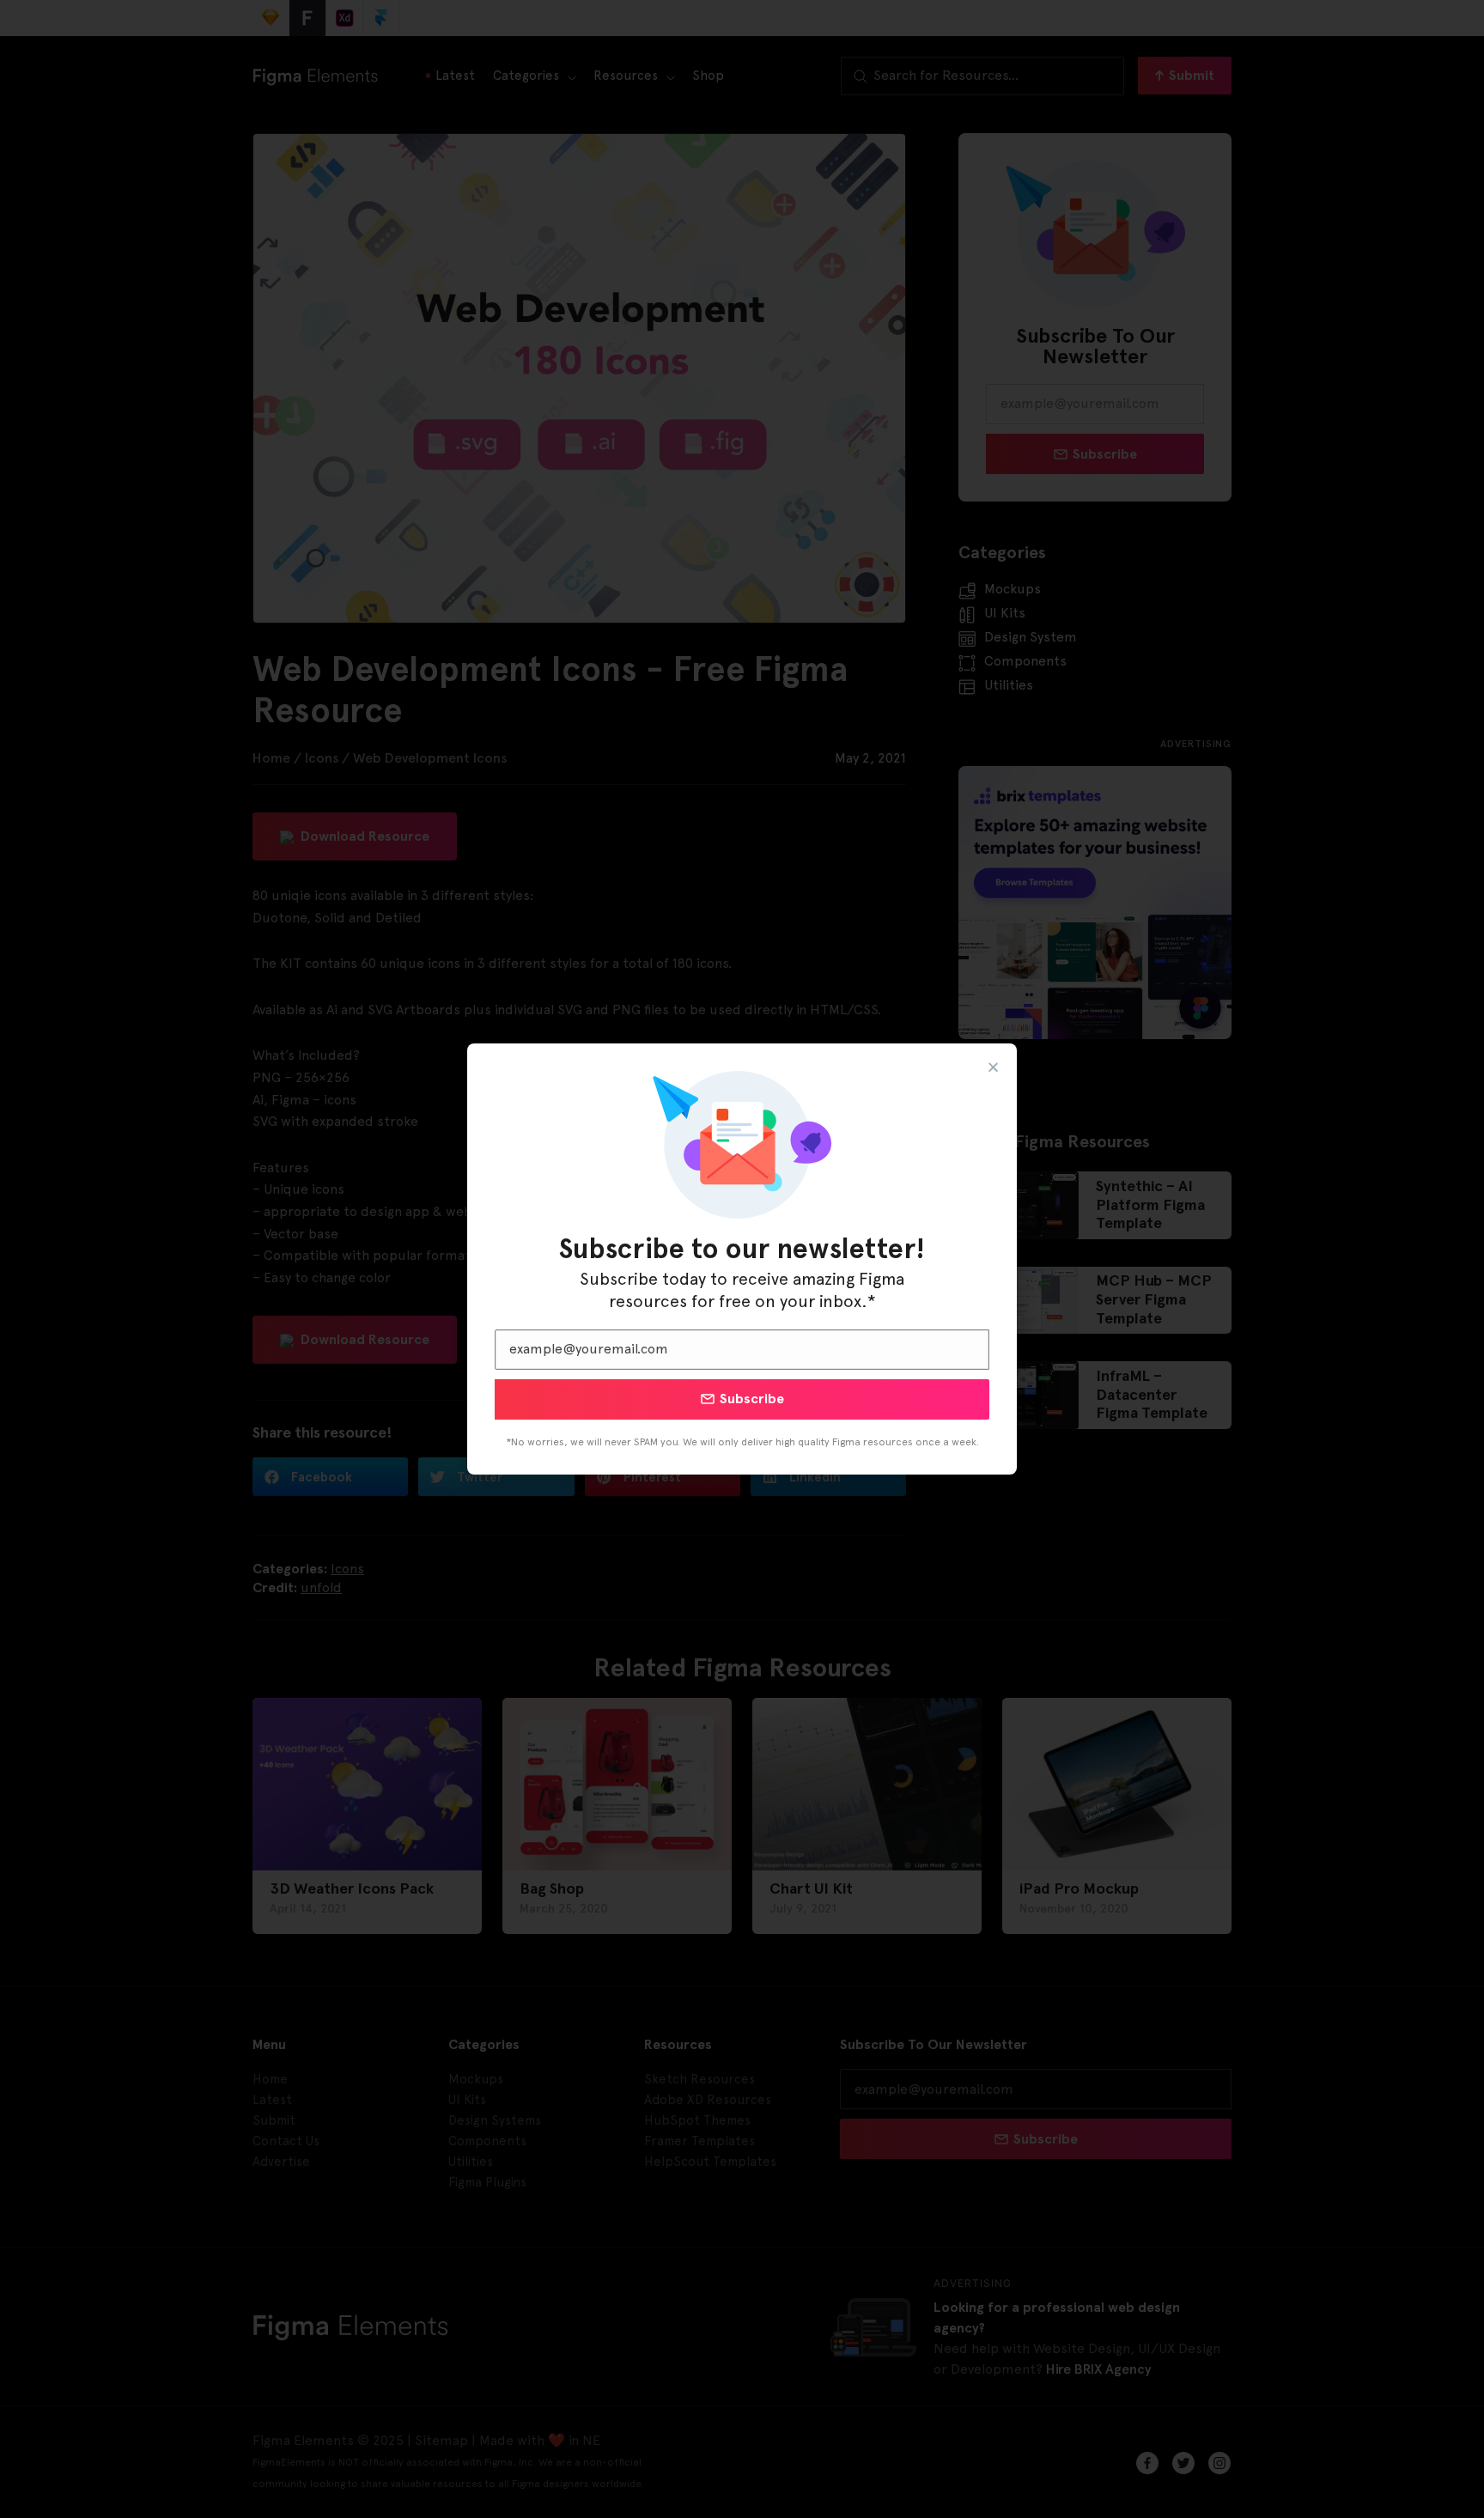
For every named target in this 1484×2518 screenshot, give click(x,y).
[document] (742, 1259)
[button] (993, 1067)
